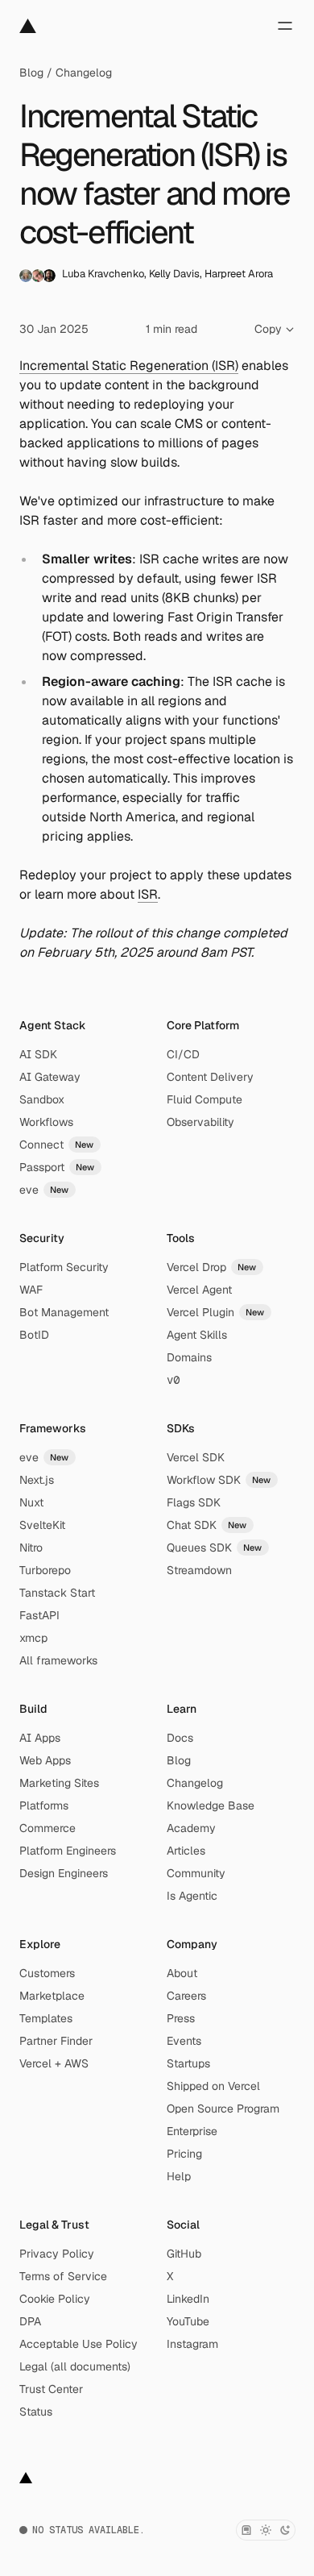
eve (44, 1190)
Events (184, 2041)
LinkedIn (188, 2299)
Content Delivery (210, 1077)
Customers (47, 1973)
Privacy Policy (57, 2254)
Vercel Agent (199, 1290)
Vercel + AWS (54, 2063)
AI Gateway (50, 1077)
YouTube (188, 2321)
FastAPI (39, 1615)
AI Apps (40, 1738)
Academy (191, 1828)
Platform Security (64, 1267)
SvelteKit (42, 1525)
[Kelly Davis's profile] (38, 276)
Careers (186, 1996)
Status (36, 2412)
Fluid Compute (205, 1099)
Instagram (192, 2344)
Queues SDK (215, 1548)
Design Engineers (64, 1873)
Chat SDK (207, 1525)
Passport (57, 1167)
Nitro (31, 1548)
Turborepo (45, 1570)
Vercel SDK (196, 1457)
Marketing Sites (59, 1783)
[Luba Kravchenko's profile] (26, 276)
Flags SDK (194, 1502)
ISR (148, 894)
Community (196, 1873)
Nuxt (31, 1502)
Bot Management (64, 1312)
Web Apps (45, 1760)
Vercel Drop (212, 1267)
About (182, 1973)
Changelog (84, 73)
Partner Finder (56, 2041)
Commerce (48, 1828)
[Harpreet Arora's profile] (49, 276)
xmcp (33, 1638)
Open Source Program (223, 2109)
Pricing (184, 2154)
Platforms (44, 1805)
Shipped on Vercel (213, 2086)
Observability (200, 1122)
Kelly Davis (174, 274)
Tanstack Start (57, 1593)
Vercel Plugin (216, 1312)
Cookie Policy (55, 2299)
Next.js (37, 1480)
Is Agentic (192, 1896)
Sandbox (42, 1099)
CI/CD (183, 1054)
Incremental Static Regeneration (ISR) (129, 366)
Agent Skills (197, 1335)
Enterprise (192, 2131)
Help (179, 2176)
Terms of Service (63, 2276)
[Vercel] (28, 26)
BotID (34, 1335)
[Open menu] (285, 26)
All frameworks (58, 1660)
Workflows (46, 1122)
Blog (31, 73)
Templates (46, 2018)
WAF (31, 1290)
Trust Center (51, 2389)
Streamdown (199, 1570)
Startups (188, 2063)
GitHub (184, 2254)
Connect (57, 1145)
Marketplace (52, 1996)
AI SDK (38, 1054)
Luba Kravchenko (103, 274)
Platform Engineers (68, 1851)
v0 (173, 1380)
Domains (189, 1357)
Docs (180, 1738)
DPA (30, 2321)
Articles (186, 1851)
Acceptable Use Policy (78, 2344)
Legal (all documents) (75, 2366)
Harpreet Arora (239, 274)
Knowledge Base (211, 1805)
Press (181, 2018)
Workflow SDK (219, 1480)
